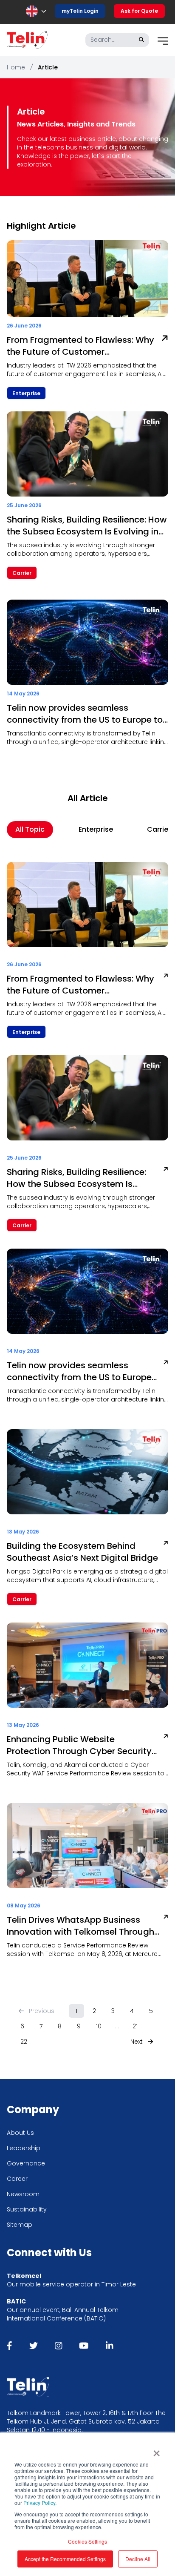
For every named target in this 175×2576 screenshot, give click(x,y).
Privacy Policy (39, 2503)
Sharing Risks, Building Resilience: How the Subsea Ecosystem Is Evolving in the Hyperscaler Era (87, 526)
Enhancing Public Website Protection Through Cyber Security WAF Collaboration (79, 1745)
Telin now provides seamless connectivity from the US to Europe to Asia (85, 714)
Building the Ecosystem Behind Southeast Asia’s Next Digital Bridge (82, 1552)
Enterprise (96, 829)
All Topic (30, 829)
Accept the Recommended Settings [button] (65, 2559)
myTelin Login (80, 11)
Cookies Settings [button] (87, 2541)
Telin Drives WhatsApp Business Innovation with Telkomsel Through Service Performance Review (80, 1926)
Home (16, 67)
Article (48, 67)
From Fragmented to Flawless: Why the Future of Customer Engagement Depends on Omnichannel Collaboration (80, 346)
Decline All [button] (138, 2559)
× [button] (157, 2450)
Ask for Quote (139, 11)
